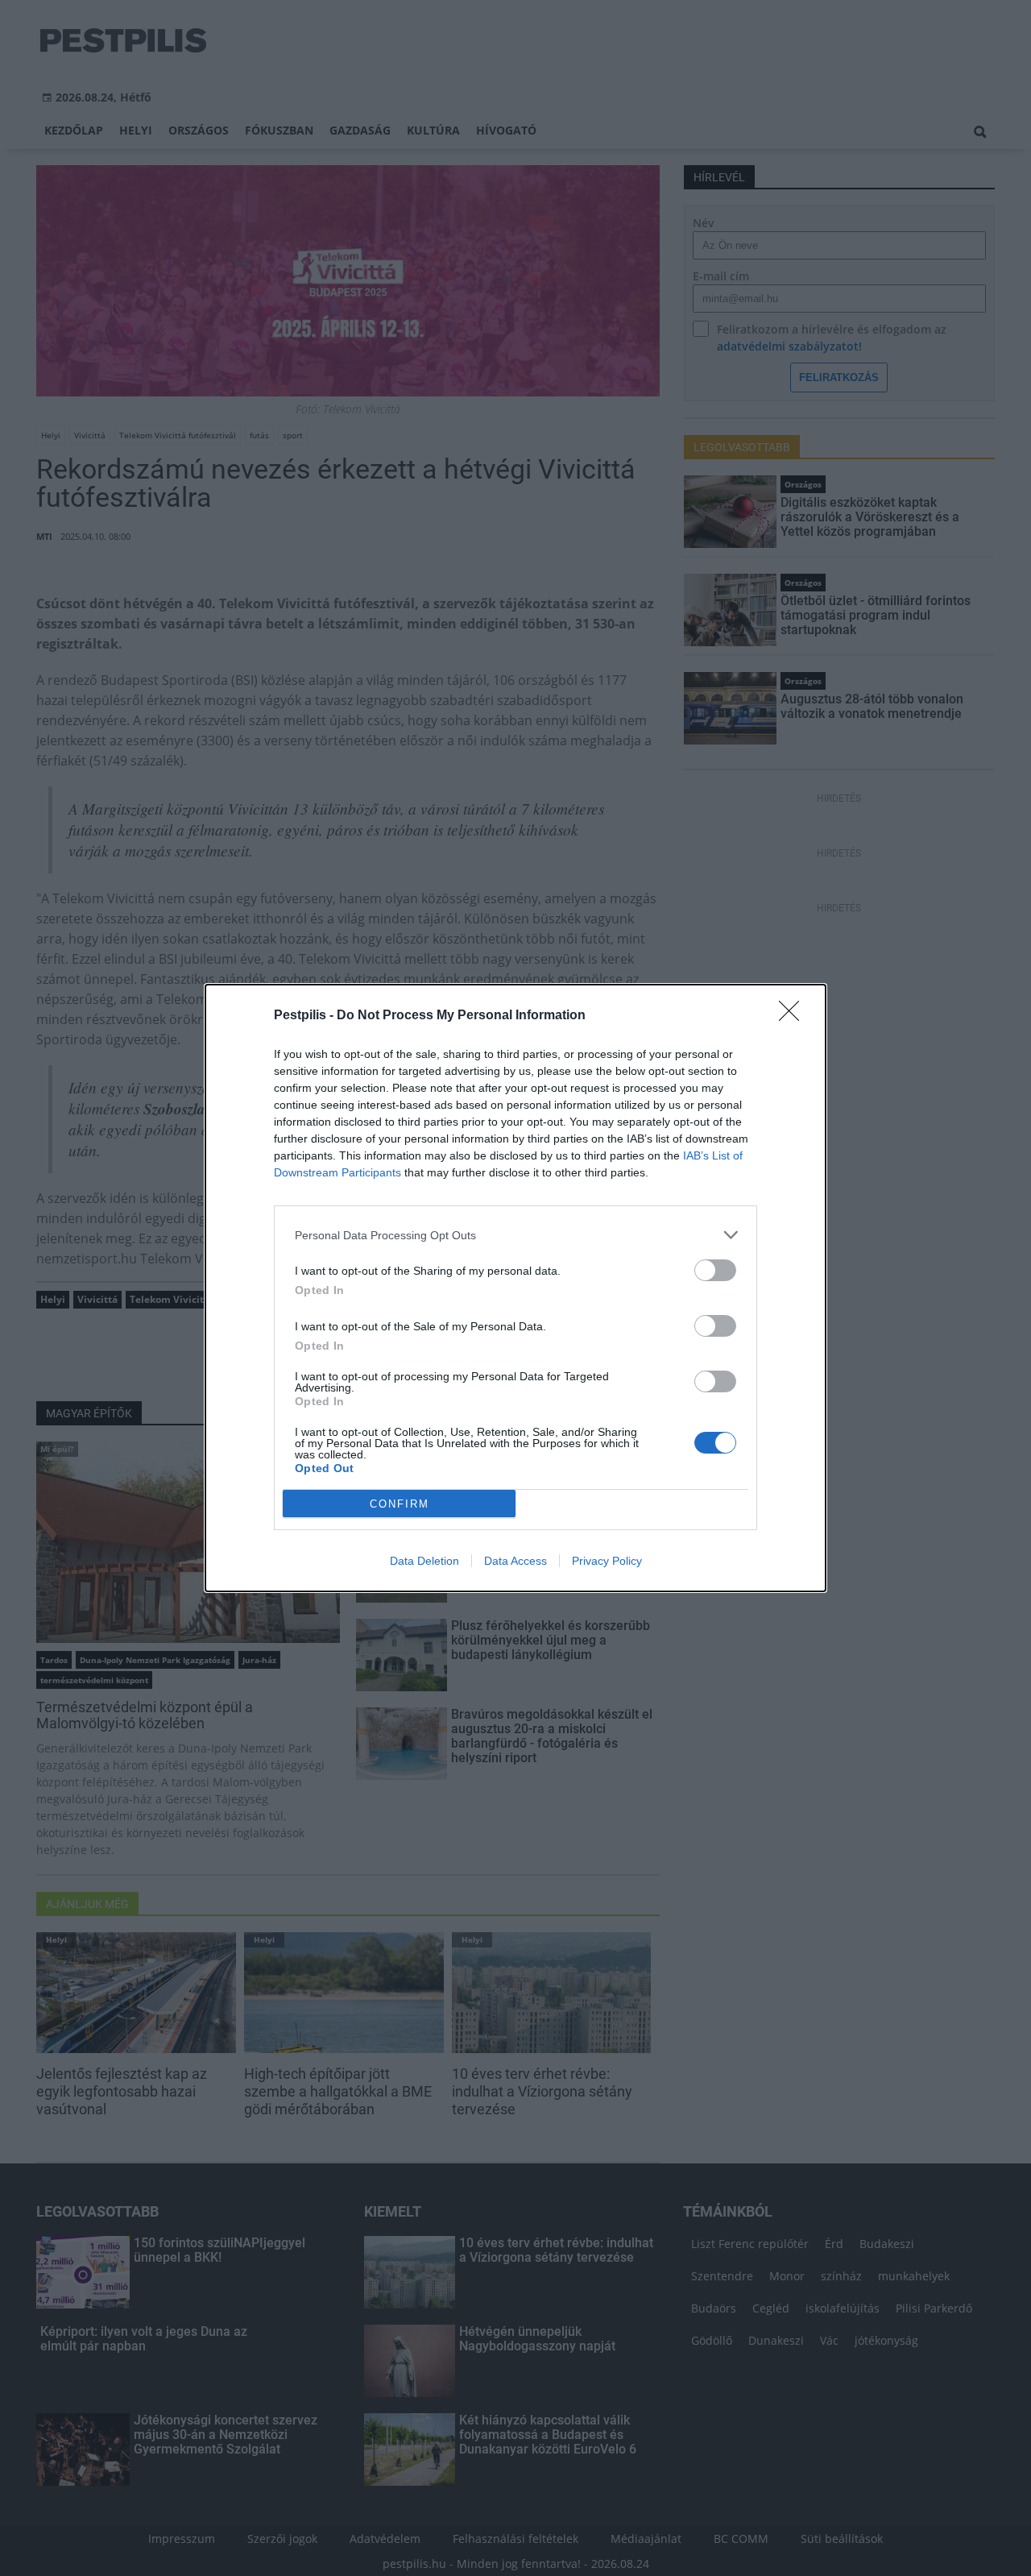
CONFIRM (400, 1504)
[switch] (715, 1270)
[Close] (794, 1016)
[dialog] (515, 1288)
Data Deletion (424, 1561)
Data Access (515, 1561)
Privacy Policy (607, 1561)
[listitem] (515, 1235)
